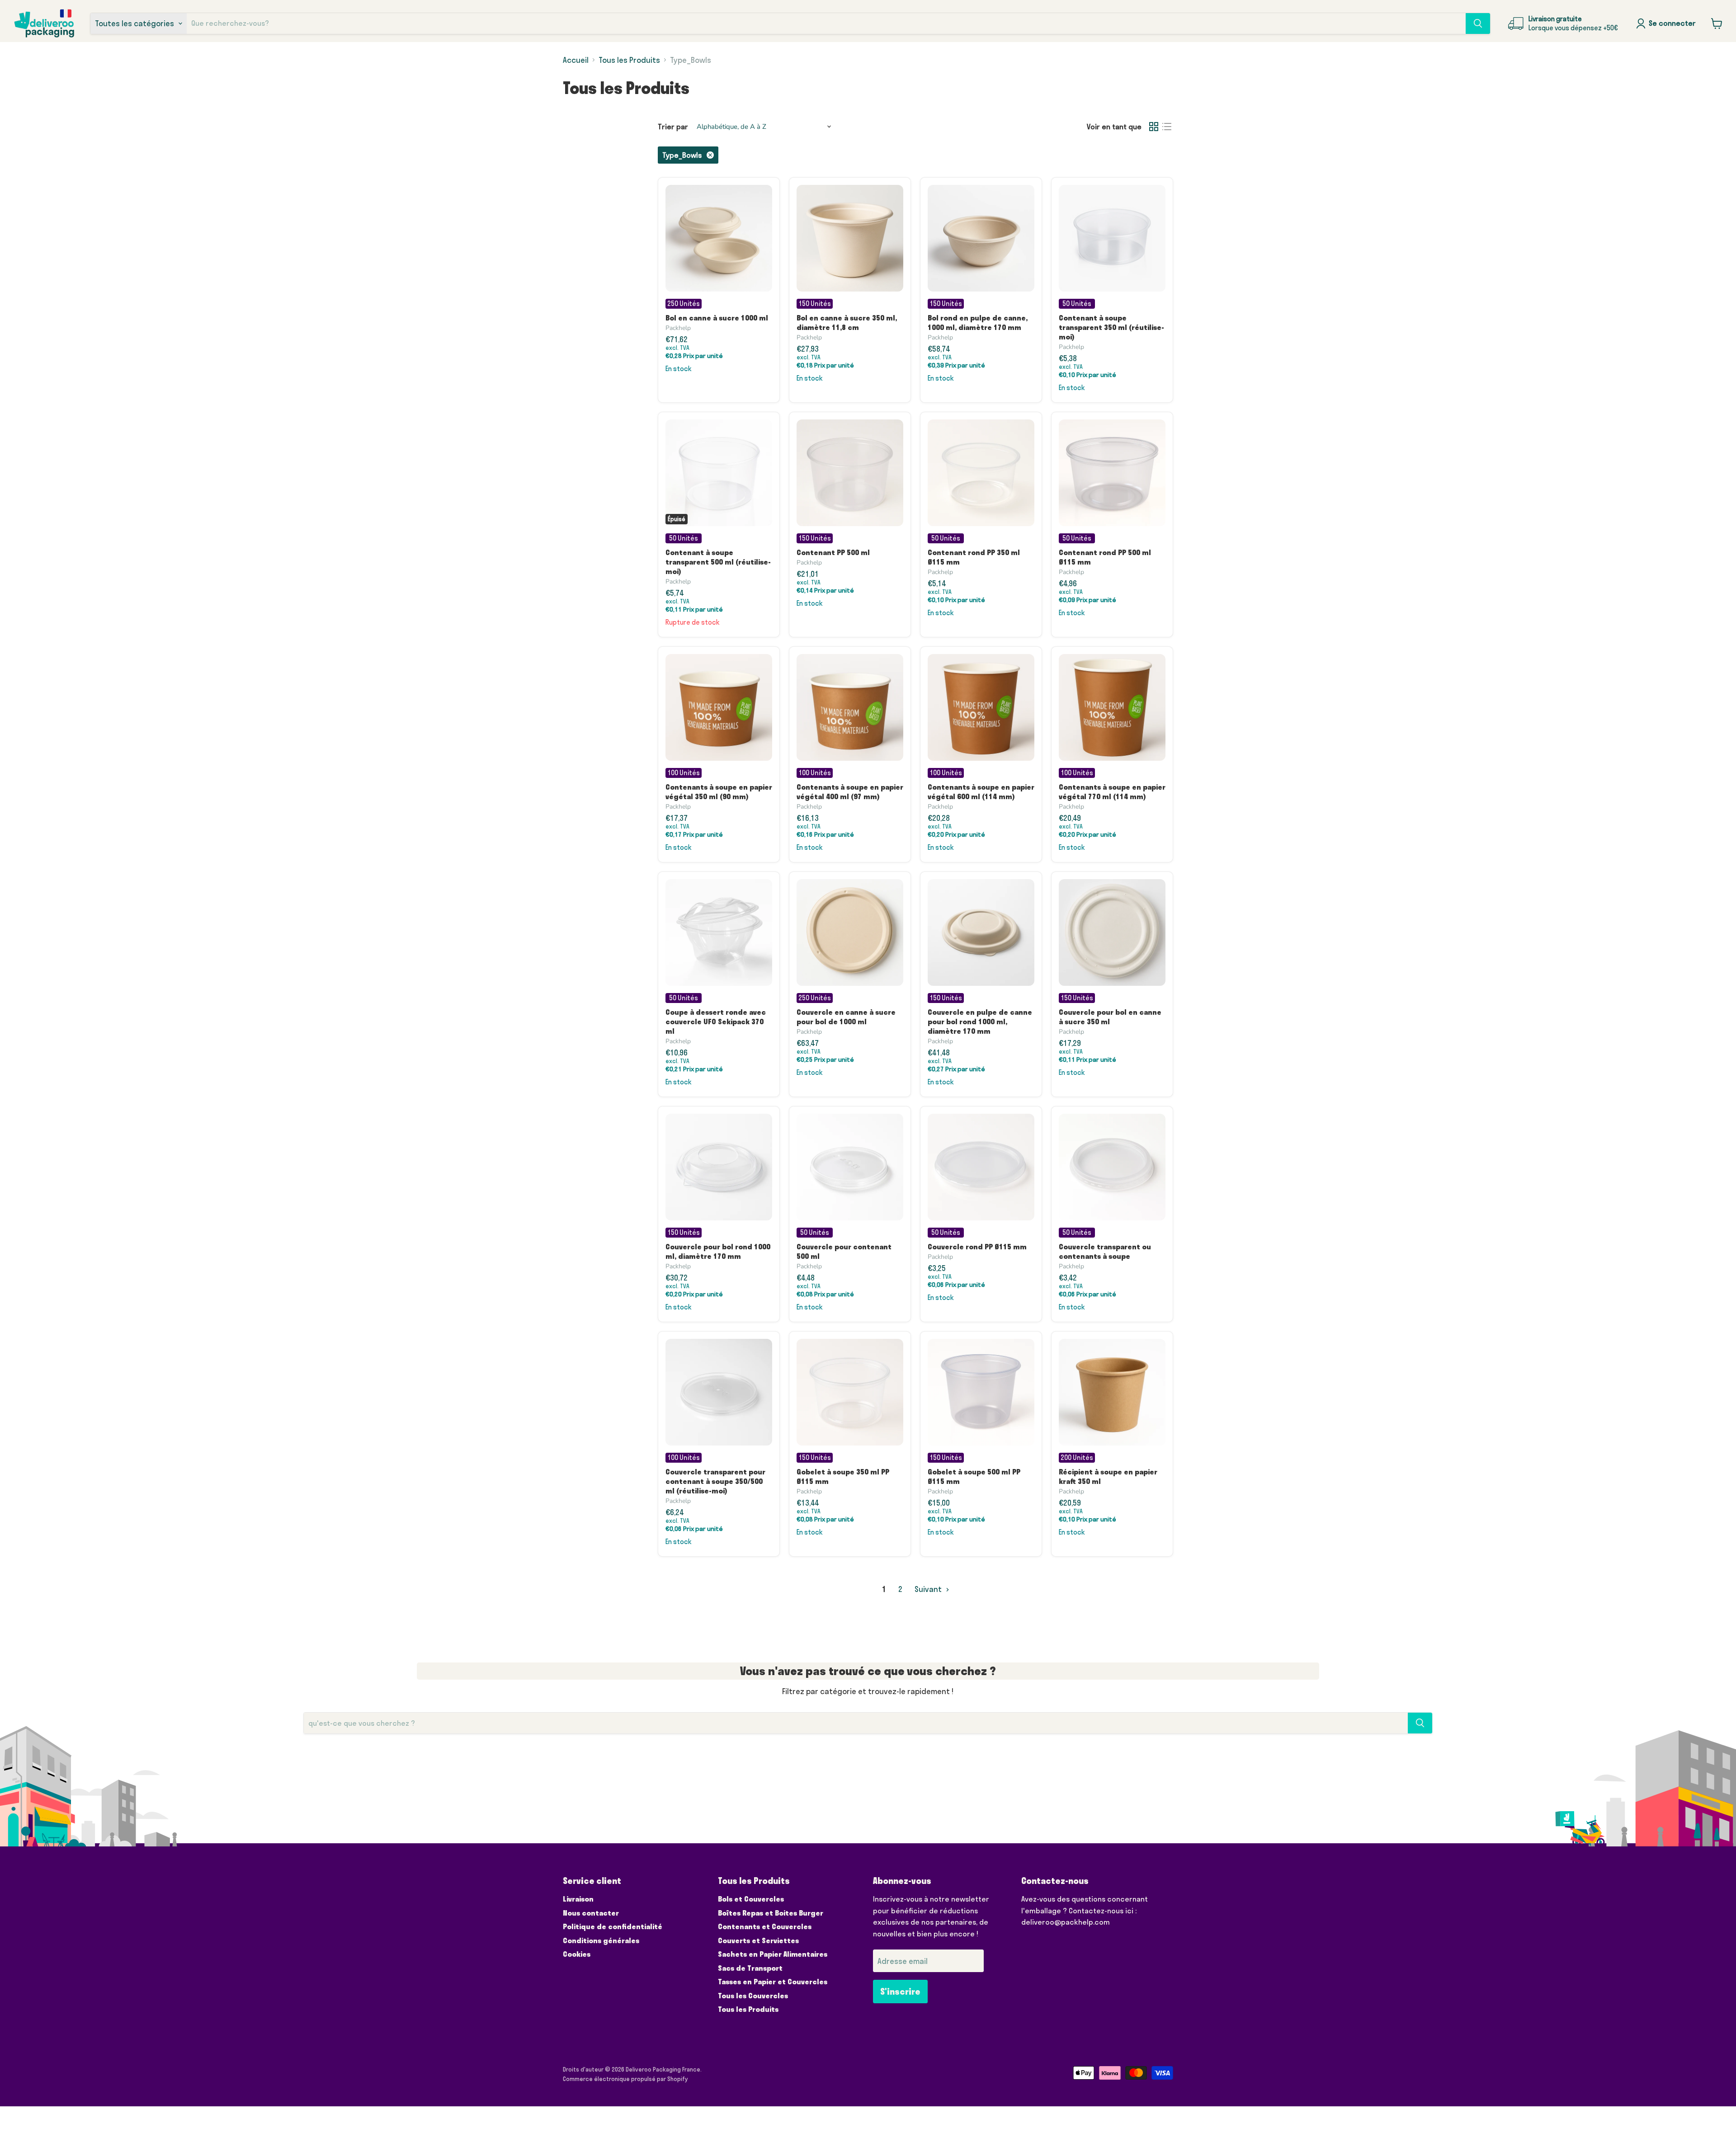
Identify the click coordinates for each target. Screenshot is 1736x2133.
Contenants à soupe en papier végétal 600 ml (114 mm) (981, 792)
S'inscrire (900, 1992)
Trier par (673, 127)
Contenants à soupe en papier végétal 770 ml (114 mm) (1112, 792)
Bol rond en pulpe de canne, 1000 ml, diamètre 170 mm (978, 323)
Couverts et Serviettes (758, 1940)
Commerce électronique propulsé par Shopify (625, 2079)
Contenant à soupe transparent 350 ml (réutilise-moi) (1111, 327)
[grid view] (1154, 127)
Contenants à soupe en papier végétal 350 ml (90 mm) (719, 792)
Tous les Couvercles (753, 1996)
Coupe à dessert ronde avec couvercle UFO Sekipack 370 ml (716, 1022)
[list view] (1167, 127)
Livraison (578, 1899)
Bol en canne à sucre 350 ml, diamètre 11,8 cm (847, 323)
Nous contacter (591, 1913)
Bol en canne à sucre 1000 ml (717, 318)
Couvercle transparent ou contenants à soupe (1105, 1251)
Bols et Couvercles (751, 1899)
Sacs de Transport (750, 1968)
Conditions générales (601, 1940)
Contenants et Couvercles (765, 1926)
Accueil (576, 60)
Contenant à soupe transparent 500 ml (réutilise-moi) (718, 562)
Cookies (577, 1954)
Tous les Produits (629, 60)
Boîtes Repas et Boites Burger (771, 1913)
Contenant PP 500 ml (833, 552)
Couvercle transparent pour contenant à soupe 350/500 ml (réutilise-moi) (715, 1481)
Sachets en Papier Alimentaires (773, 1954)
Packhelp (678, 328)
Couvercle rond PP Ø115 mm (977, 1247)
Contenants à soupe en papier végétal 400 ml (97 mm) (850, 792)
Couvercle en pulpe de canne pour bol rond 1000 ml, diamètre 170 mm (980, 1022)
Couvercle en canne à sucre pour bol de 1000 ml (846, 1017)
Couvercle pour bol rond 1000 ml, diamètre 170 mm (718, 1251)
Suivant (929, 1589)
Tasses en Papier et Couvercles (773, 1982)
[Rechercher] (1478, 24)
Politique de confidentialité (613, 1926)
